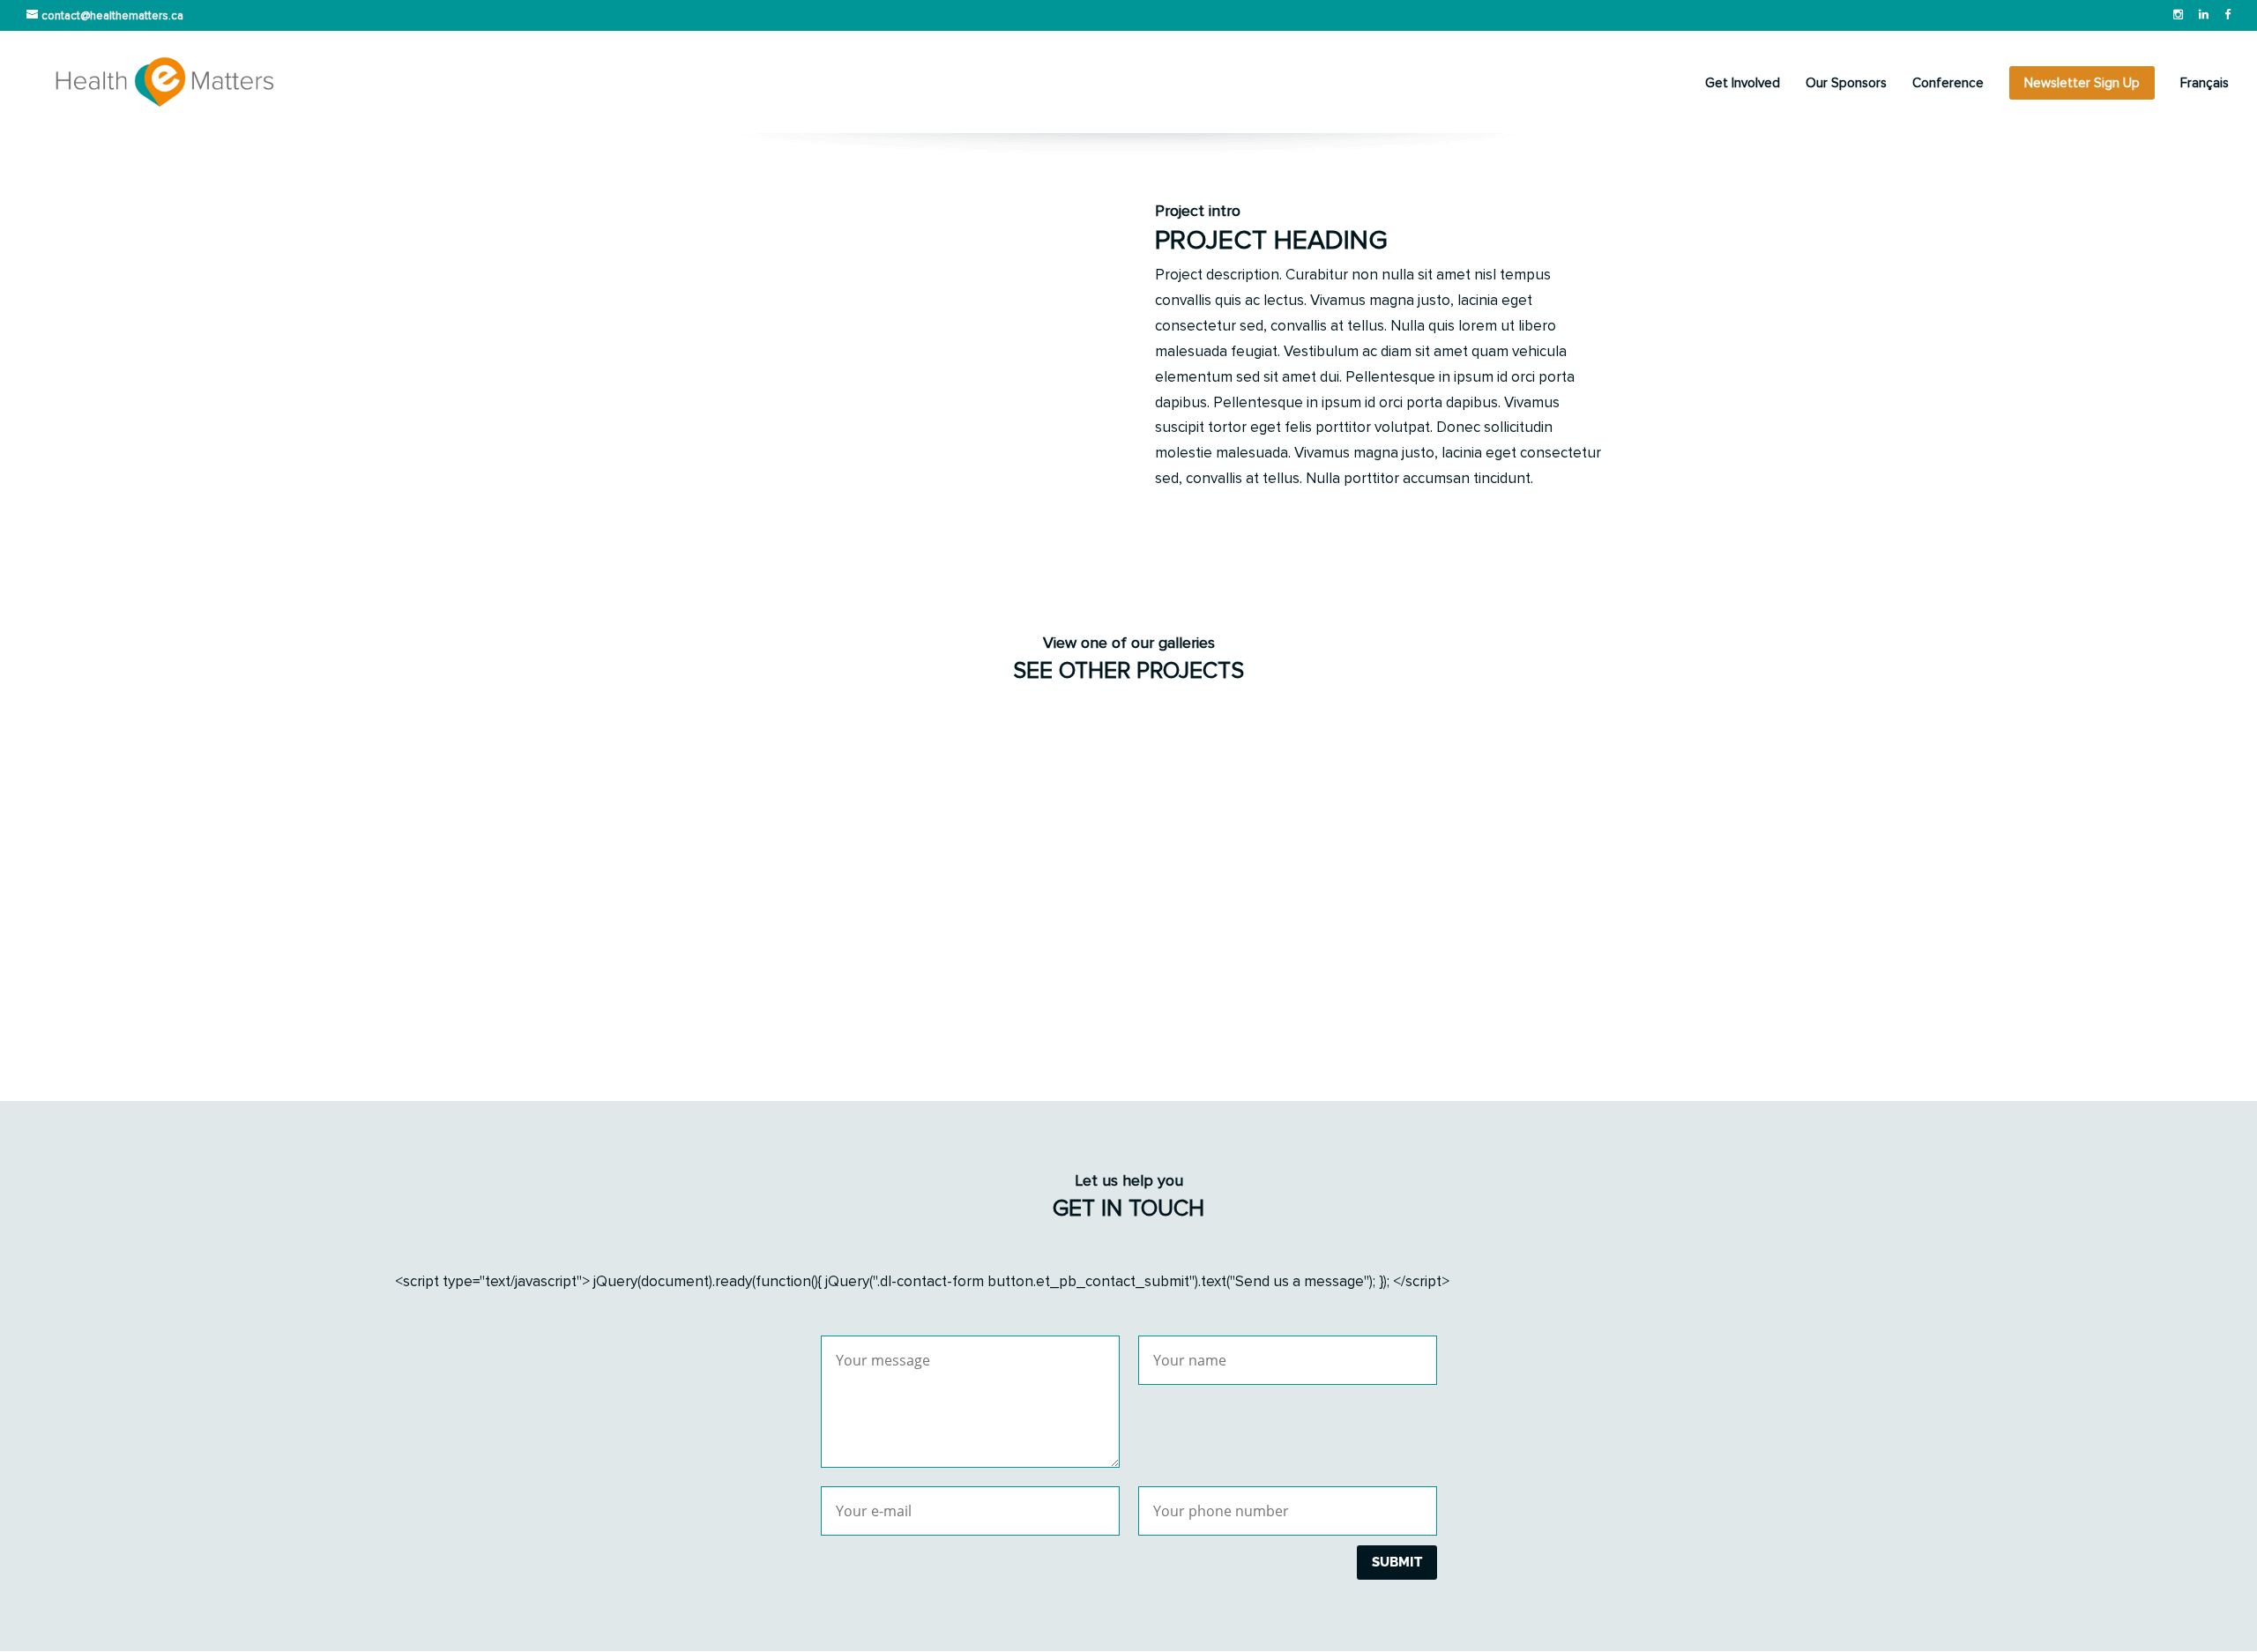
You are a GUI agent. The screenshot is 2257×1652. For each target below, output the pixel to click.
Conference (1948, 84)
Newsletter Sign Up (2082, 83)
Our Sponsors (1846, 84)
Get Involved (1743, 84)
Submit (1397, 1562)
